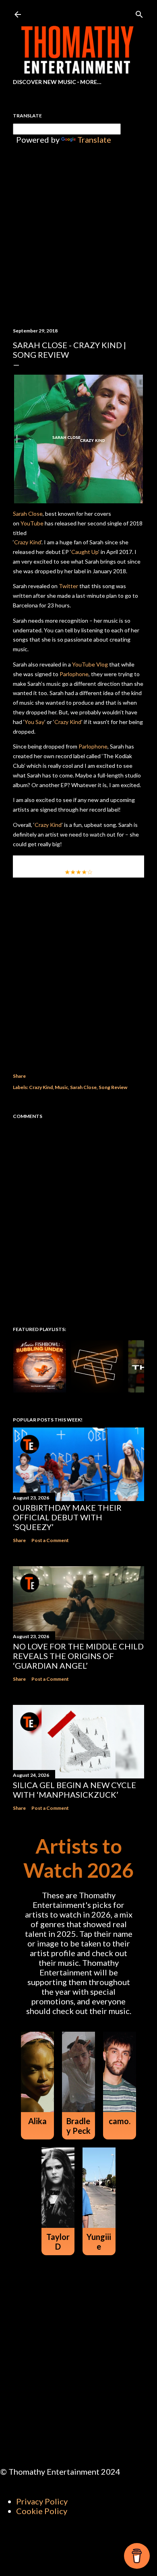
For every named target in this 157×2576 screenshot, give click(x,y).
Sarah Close (28, 514)
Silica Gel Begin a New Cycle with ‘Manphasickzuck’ (74, 1790)
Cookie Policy (42, 2511)
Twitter (68, 586)
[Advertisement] (78, 964)
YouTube (32, 523)
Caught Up (85, 552)
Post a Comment (50, 1540)
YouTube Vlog (90, 664)
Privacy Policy (42, 2501)
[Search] (139, 13)
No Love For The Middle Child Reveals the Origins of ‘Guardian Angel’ (78, 1656)
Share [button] (19, 1076)
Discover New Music (44, 82)
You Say (34, 722)
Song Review (113, 1087)
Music (61, 1087)
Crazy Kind (28, 542)
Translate (94, 139)
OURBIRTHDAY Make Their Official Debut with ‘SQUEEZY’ (67, 1517)
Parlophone (74, 674)
